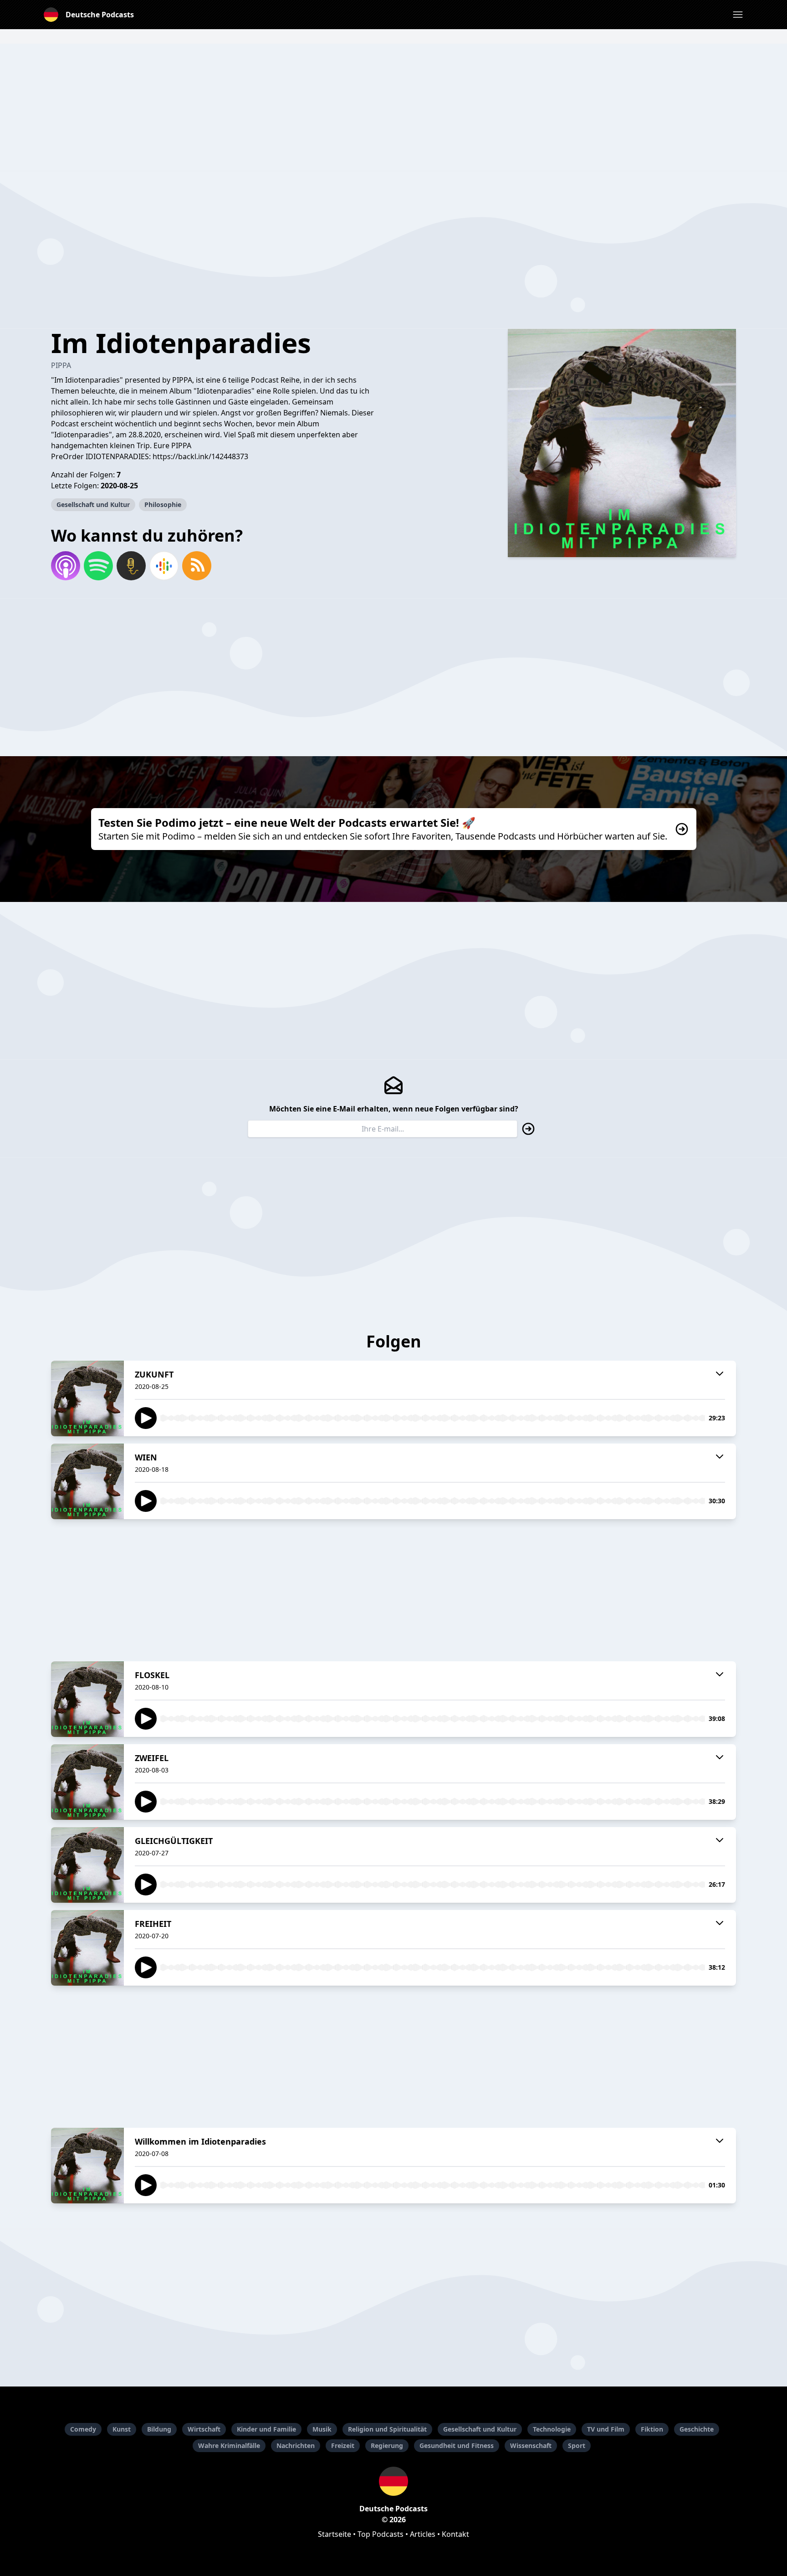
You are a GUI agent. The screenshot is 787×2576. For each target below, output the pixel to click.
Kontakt (455, 2534)
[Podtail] (131, 566)
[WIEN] (87, 1481)
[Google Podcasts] (164, 566)
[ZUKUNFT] (87, 1398)
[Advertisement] (393, 108)
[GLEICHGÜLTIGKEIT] (87, 1865)
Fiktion (652, 2429)
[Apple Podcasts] (66, 566)
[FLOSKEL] (87, 1699)
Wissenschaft (531, 2445)
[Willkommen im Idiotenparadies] (87, 2166)
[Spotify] (98, 566)
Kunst (122, 2429)
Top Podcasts (381, 2534)
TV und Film (606, 2429)
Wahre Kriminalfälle (229, 2445)
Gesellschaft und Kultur (93, 504)
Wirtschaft (204, 2429)
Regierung (387, 2445)
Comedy (83, 2429)
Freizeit (343, 2445)
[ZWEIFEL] (87, 1782)
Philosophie (163, 504)
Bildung (159, 2429)
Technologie (552, 2429)
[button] (738, 15)
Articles (423, 2534)
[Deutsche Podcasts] (393, 2481)
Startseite (335, 2534)
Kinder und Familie (266, 2429)
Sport (577, 2445)
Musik (322, 2429)
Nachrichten (296, 2445)
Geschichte (697, 2429)
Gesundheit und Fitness (457, 2445)
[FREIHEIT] (87, 1948)
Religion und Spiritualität (387, 2429)
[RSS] (197, 566)
